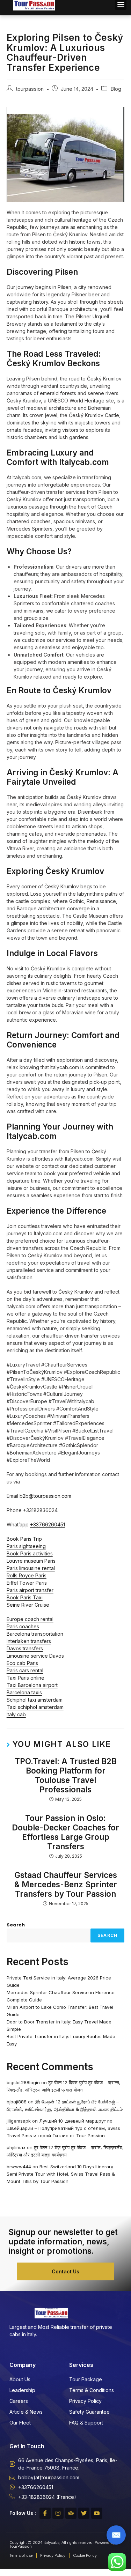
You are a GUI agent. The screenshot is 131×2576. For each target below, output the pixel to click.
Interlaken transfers (29, 1641)
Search (16, 1925)
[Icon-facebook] (45, 2513)
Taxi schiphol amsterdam (35, 1707)
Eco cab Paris (22, 1663)
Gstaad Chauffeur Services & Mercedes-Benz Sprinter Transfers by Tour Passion (66, 1884)
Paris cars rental (25, 1670)
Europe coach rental (30, 1619)
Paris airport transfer (30, 1590)
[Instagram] (58, 2513)
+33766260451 (48, 1524)
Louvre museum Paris (31, 1561)
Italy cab (16, 1714)
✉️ (116, 2535)
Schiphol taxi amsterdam (35, 1700)
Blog (116, 89)
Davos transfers (25, 1648)
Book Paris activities (30, 1553)
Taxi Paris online (26, 1678)
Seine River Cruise (28, 1605)
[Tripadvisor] (71, 2513)
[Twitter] (84, 2513)
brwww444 (19, 2167)
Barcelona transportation (35, 1634)
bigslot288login (23, 2082)
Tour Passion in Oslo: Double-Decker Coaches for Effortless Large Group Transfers (65, 1832)
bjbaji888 (17, 2102)
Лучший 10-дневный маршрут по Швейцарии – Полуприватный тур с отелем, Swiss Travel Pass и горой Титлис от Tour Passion (63, 2128)
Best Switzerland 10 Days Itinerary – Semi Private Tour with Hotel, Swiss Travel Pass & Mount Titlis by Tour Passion (62, 2174)
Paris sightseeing (26, 1546)
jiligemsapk (19, 2121)
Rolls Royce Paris (27, 1575)
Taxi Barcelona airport (32, 1685)
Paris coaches (23, 1626)
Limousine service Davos (35, 1656)
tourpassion (30, 89)
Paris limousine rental (31, 1568)
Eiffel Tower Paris (27, 1583)
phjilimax (16, 2147)
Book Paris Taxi (25, 1597)
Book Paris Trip (24, 1539)
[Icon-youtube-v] (97, 2513)
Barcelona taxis (24, 1692)
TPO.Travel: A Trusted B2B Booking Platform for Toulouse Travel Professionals (66, 1775)
